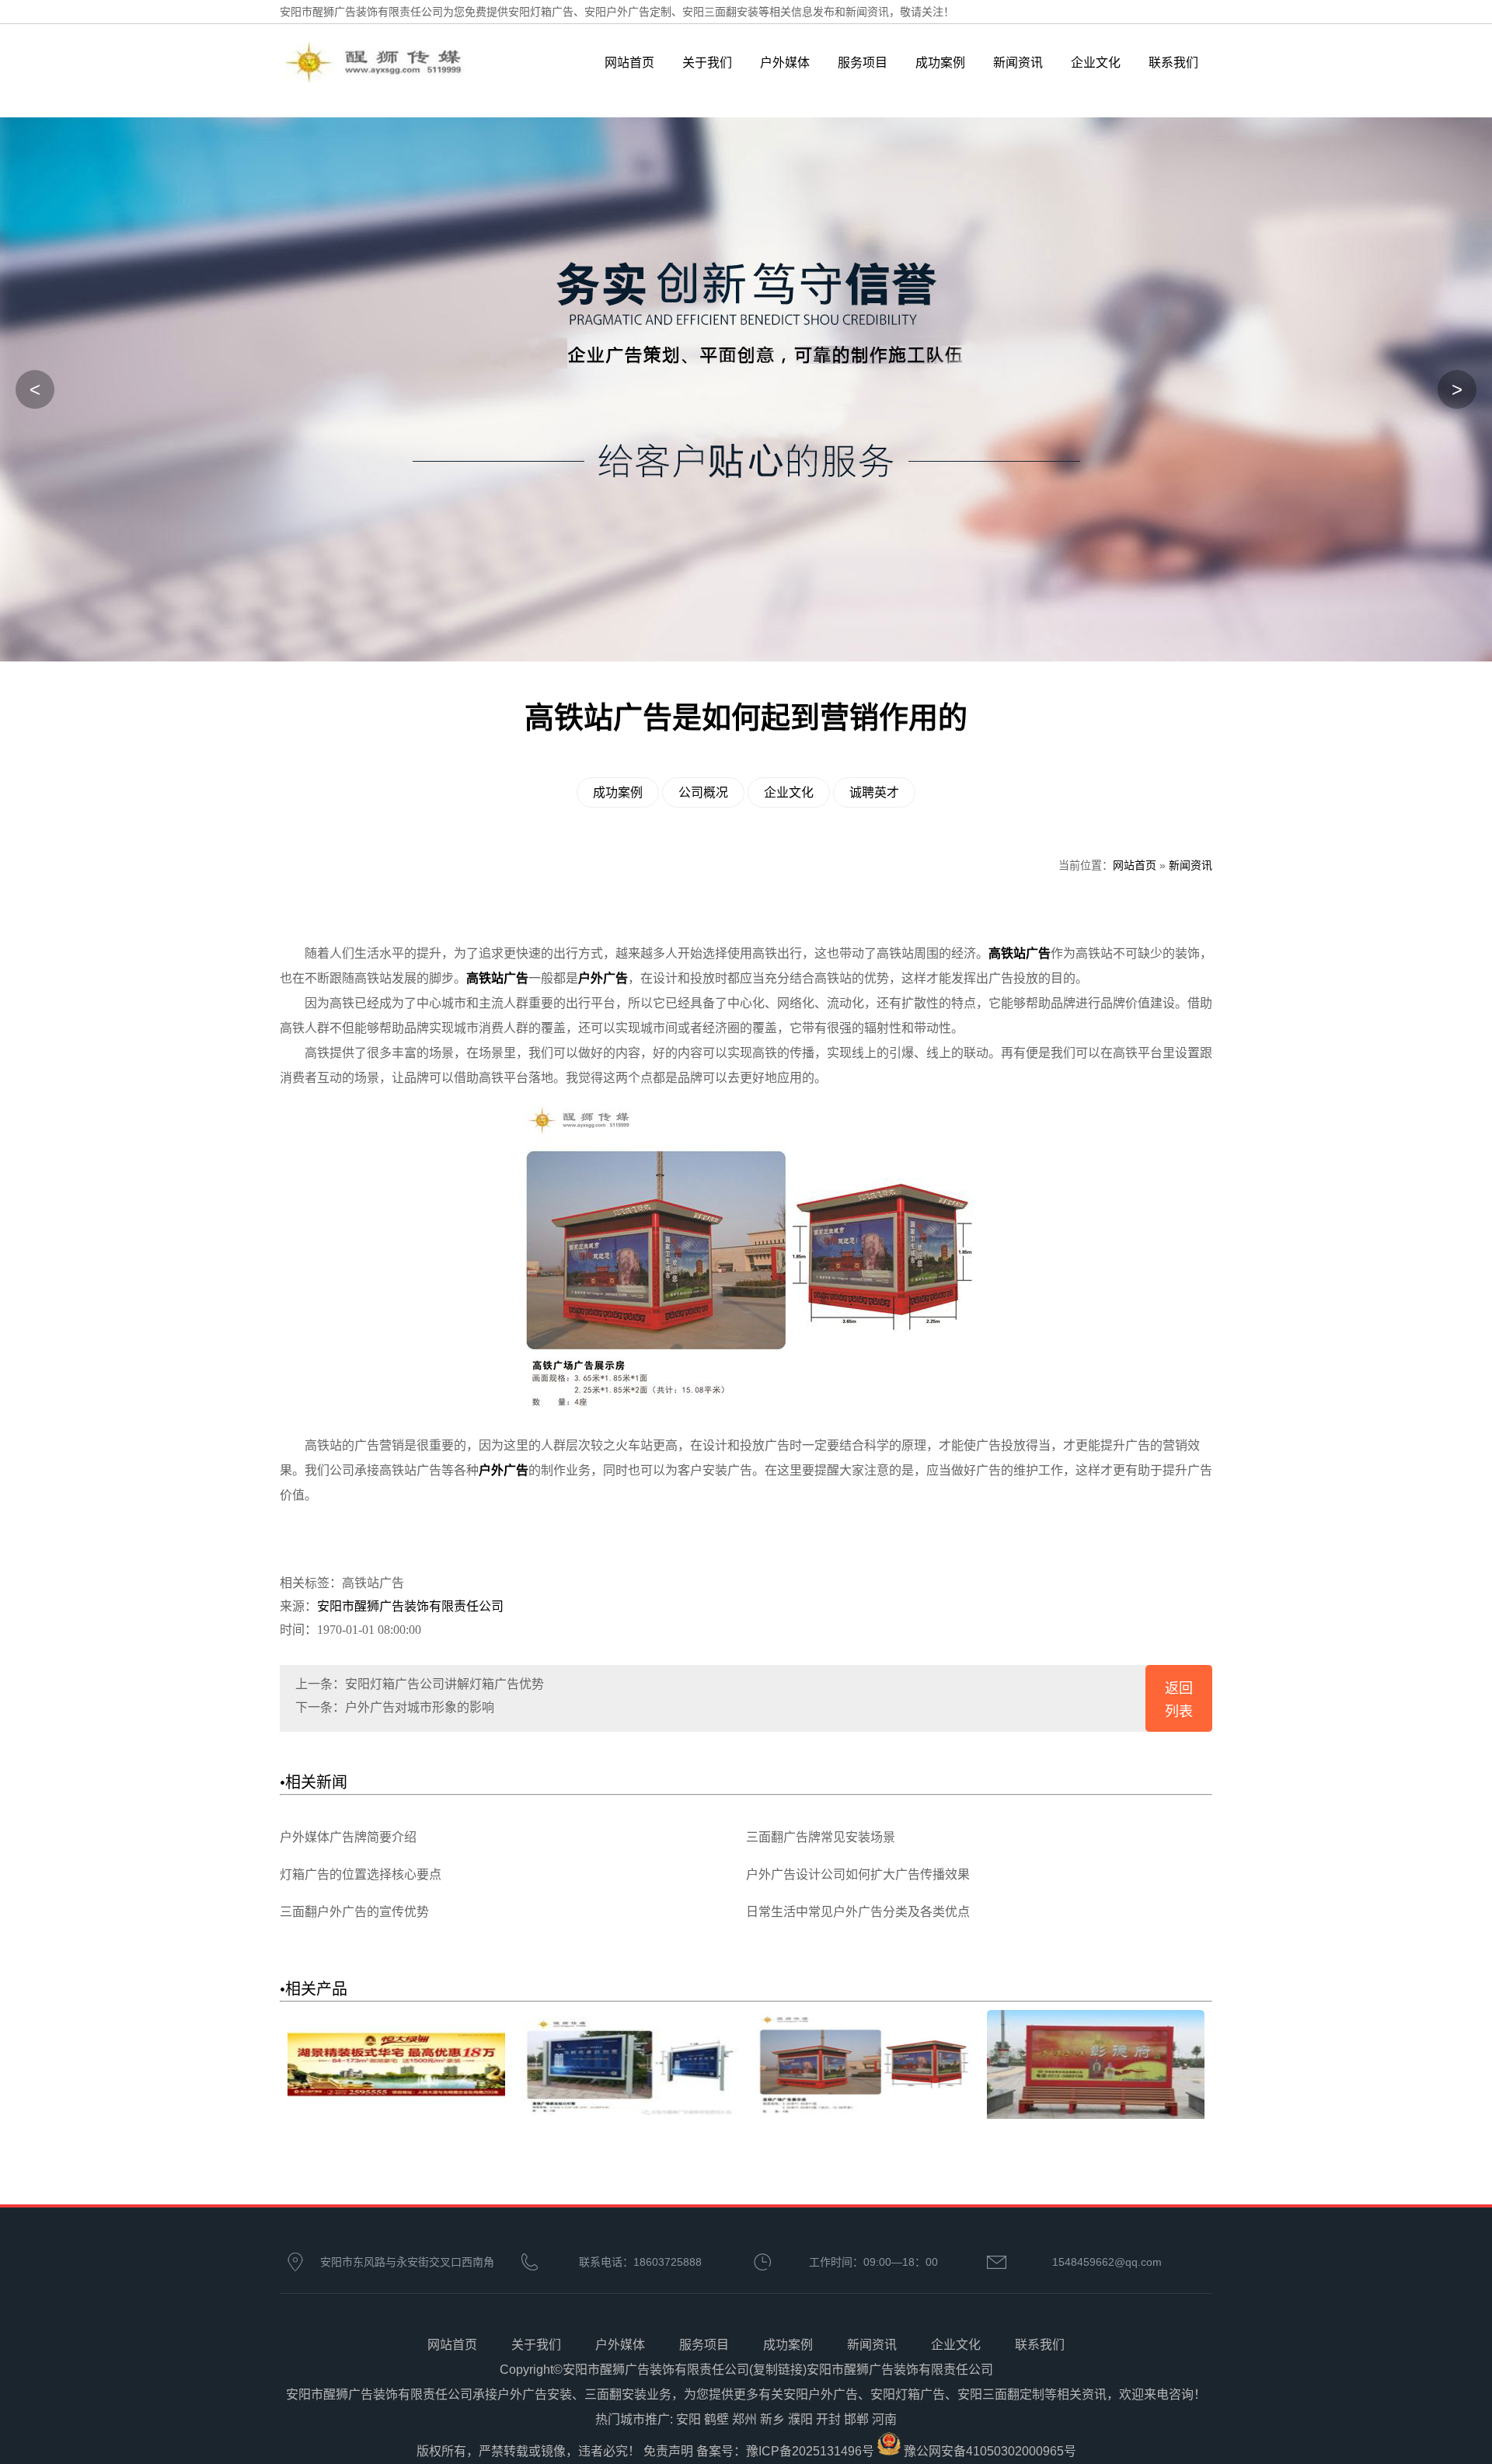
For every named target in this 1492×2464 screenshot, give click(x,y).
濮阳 (800, 2419)
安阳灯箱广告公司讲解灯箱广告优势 (444, 1684)
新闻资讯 (1018, 63)
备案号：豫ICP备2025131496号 (785, 2451)
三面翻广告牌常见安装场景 (821, 1837)
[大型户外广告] (1096, 2115)
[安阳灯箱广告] (396, 2115)
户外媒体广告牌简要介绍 (348, 1837)
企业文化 (1096, 63)
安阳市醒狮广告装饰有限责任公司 (410, 1606)
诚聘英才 (874, 792)
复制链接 (778, 2370)
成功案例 (940, 63)
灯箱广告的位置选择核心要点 (361, 1874)
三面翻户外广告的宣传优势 (354, 1912)
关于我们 (707, 63)
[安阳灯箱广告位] (629, 2115)
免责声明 (668, 2451)
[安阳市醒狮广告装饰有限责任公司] (406, 79)
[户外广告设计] (863, 2115)
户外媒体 (785, 63)
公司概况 (703, 792)
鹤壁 (716, 2419)
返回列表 (1179, 1700)
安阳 (688, 2419)
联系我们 (1173, 63)
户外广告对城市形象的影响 (420, 1707)
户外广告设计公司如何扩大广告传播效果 (858, 1874)
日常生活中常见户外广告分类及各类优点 (858, 1912)
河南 (884, 2419)
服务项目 (863, 63)
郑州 (744, 2419)
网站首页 (629, 63)
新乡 (772, 2419)
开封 (828, 2419)
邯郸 (856, 2419)
